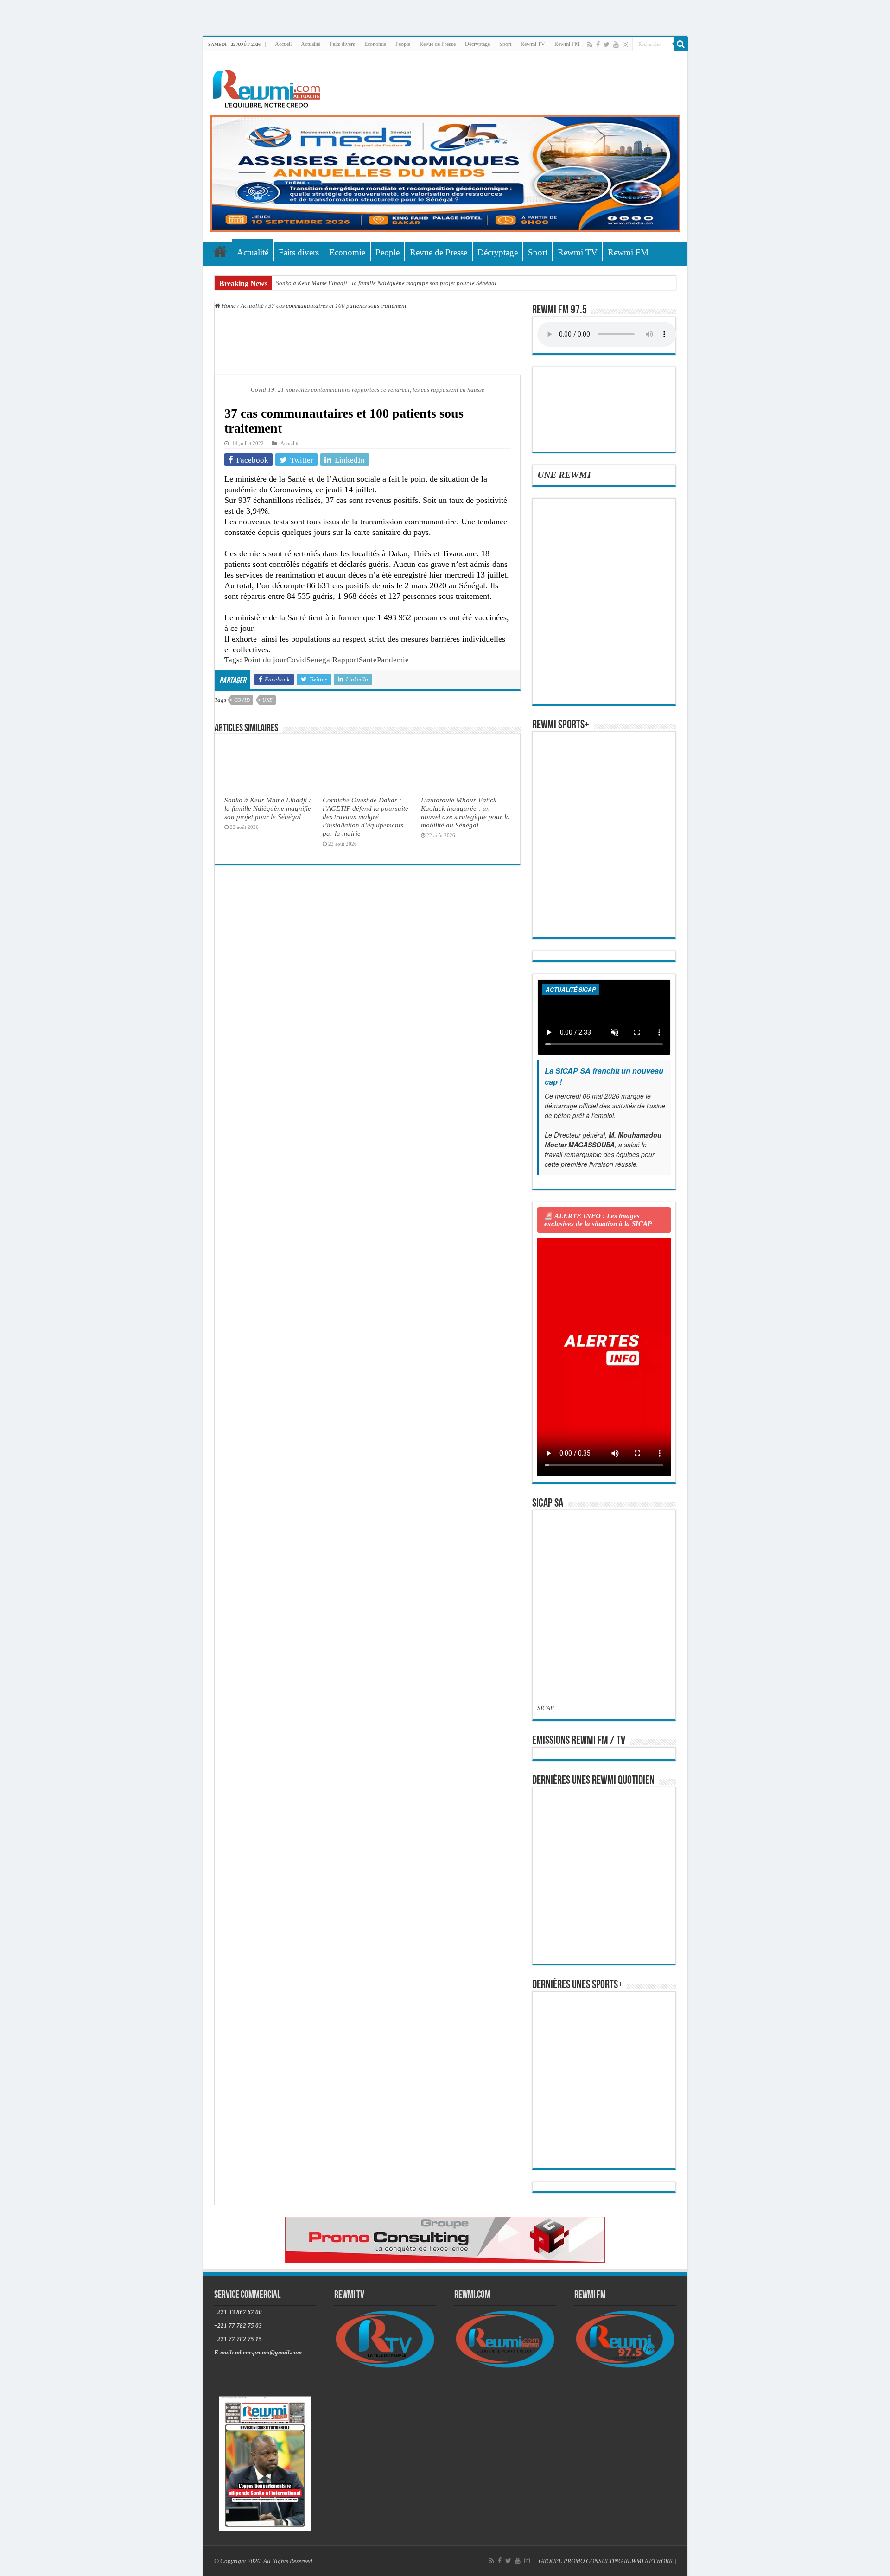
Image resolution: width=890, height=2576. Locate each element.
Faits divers (342, 44)
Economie (375, 44)
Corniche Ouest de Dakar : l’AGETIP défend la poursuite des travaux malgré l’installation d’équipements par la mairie (366, 817)
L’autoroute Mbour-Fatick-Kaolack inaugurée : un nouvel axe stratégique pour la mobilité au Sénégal (465, 812)
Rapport (346, 660)
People (403, 44)
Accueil (283, 44)
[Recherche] (681, 44)
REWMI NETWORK (648, 2561)
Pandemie (393, 660)
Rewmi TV (533, 44)
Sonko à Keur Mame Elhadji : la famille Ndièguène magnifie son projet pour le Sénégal (386, 283)
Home (228, 306)
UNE (267, 700)
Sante (368, 660)
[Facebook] (598, 45)
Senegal (319, 660)
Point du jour (265, 660)
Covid (296, 660)
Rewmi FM (567, 44)
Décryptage (477, 44)
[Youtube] (616, 45)
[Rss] (590, 45)
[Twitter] (607, 45)
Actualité (311, 44)
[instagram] (625, 45)
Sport (505, 44)
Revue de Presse (438, 44)
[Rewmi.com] (268, 86)
